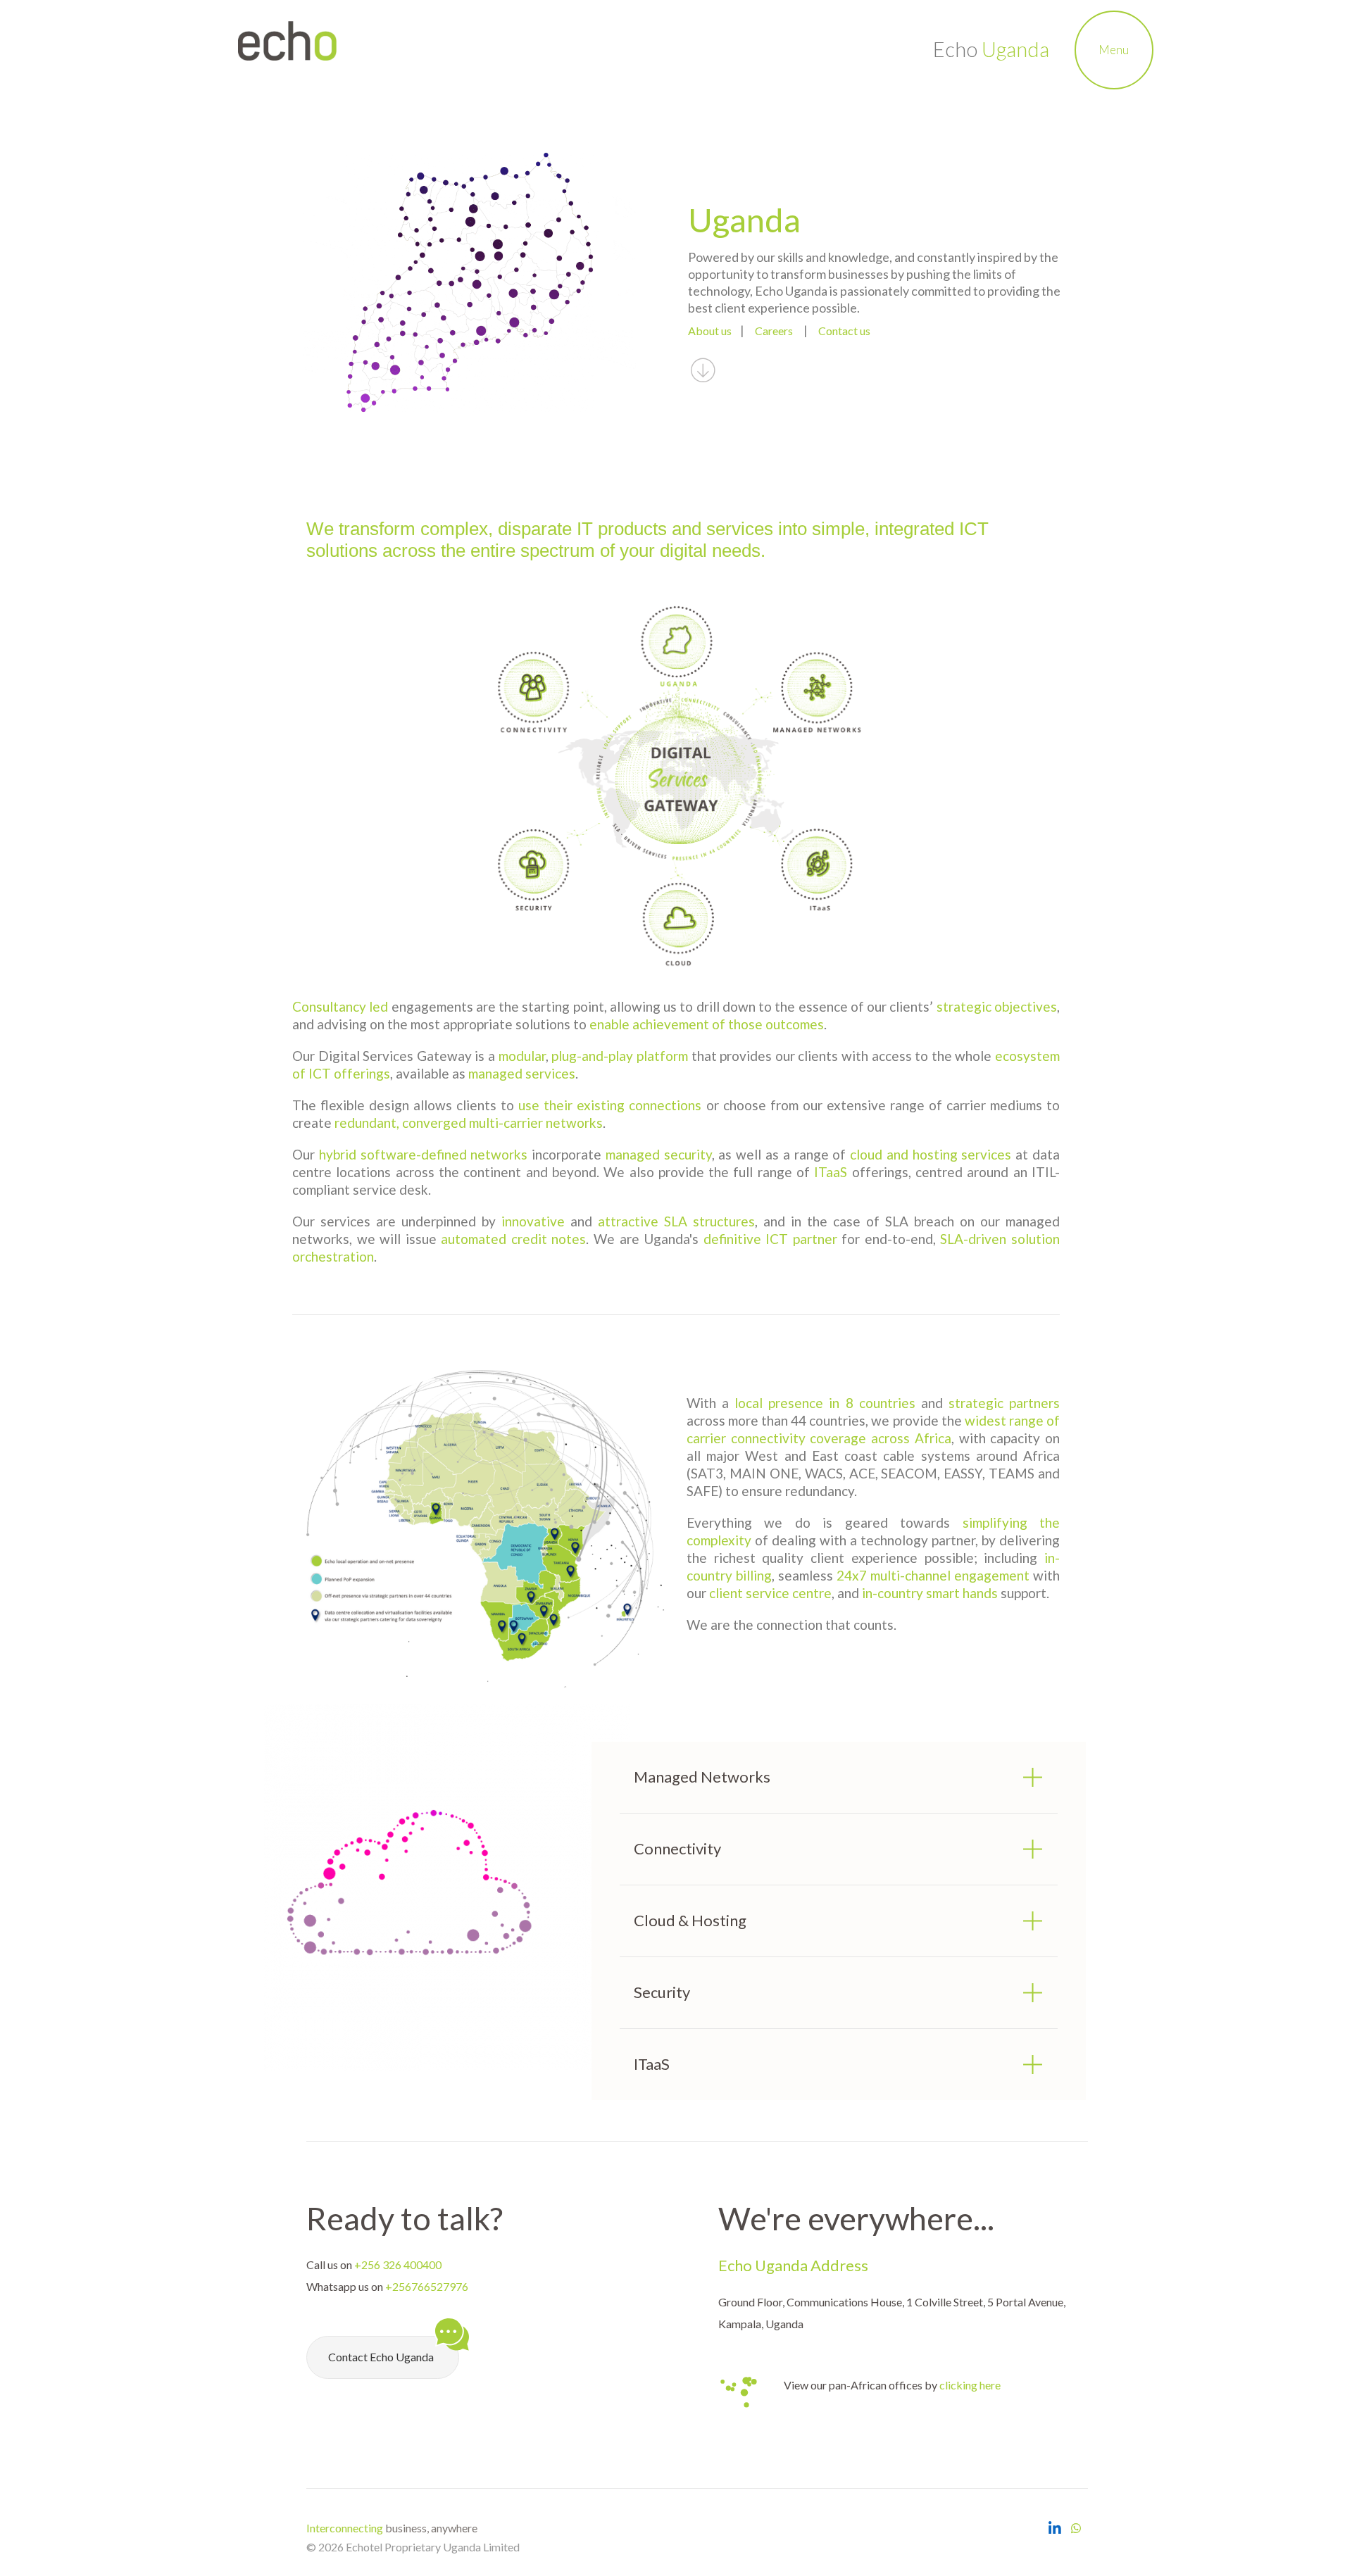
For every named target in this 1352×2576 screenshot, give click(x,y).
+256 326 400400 (398, 2264)
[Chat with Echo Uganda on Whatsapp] (1076, 2528)
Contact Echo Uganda (381, 2357)
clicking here (970, 2385)
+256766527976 (427, 2286)
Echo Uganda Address (793, 2265)
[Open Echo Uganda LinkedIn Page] (1054, 2528)
